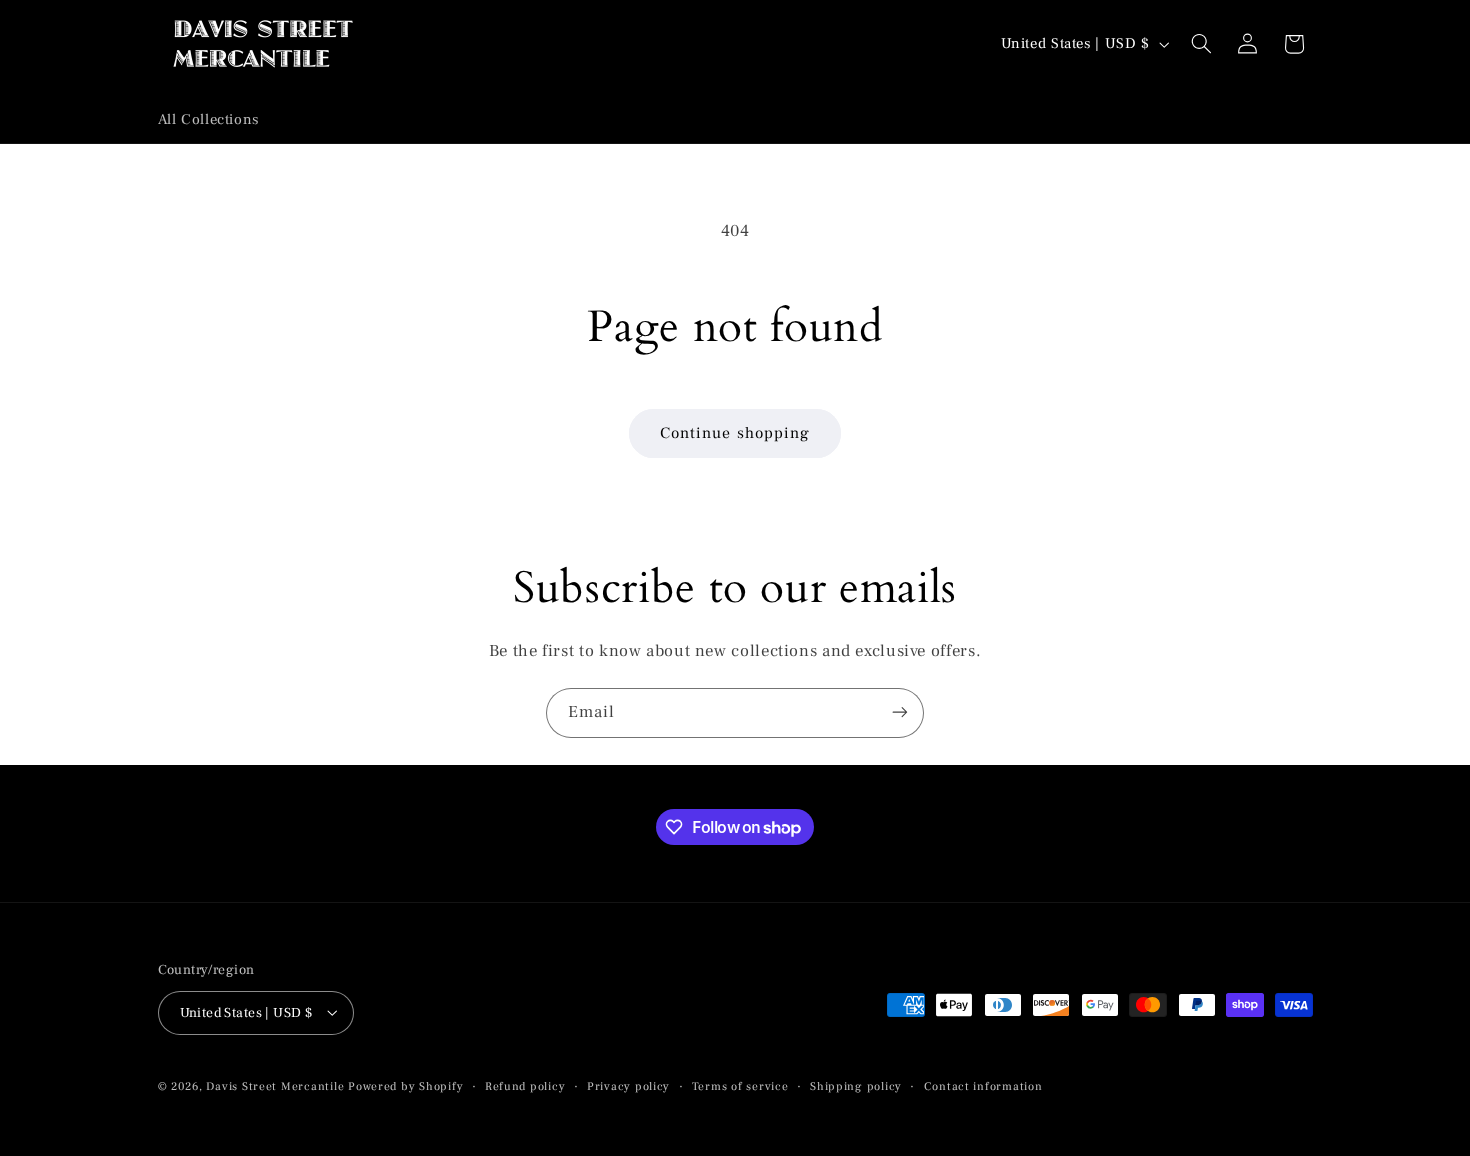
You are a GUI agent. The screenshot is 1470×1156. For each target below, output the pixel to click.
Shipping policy (856, 1085)
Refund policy (525, 1085)
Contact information (983, 1085)
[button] (1201, 44)
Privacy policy (628, 1085)
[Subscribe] (900, 712)
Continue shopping (735, 433)
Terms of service (740, 1085)
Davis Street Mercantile (275, 1085)
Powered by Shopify (405, 1085)
